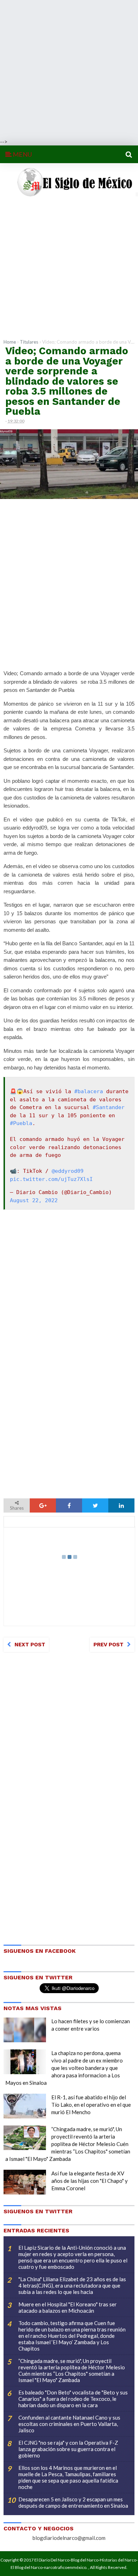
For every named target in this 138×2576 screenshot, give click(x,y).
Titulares (29, 342)
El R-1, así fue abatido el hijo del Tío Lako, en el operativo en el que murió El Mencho (91, 2105)
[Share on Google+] (43, 1505)
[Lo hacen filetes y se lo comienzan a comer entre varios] (25, 2030)
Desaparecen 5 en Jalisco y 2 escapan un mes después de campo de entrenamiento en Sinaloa (73, 2502)
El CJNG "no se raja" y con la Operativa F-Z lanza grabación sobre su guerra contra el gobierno (68, 2449)
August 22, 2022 (34, 1200)
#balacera (89, 1091)
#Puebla (21, 1123)
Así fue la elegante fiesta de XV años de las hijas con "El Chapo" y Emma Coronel (90, 2181)
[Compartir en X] (95, 1505)
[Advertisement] (69, 69)
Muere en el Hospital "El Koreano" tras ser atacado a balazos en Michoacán (68, 2307)
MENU (22, 154)
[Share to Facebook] (69, 1505)
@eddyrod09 (68, 1171)
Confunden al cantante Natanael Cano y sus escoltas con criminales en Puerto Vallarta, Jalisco (69, 2424)
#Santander (109, 1107)
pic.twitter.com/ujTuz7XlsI (51, 1179)
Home (10, 342)
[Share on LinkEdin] (121, 1505)
